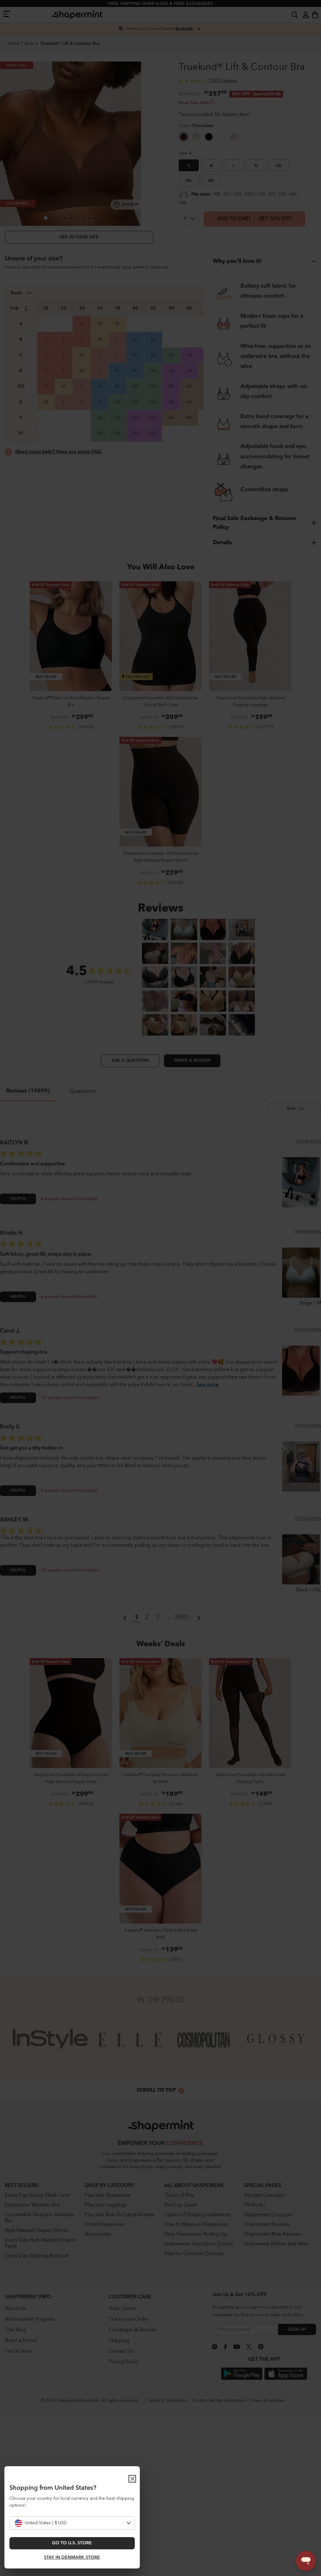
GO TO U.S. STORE (72, 2543)
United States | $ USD (46, 2523)
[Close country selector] (132, 2479)
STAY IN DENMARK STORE (72, 2557)
